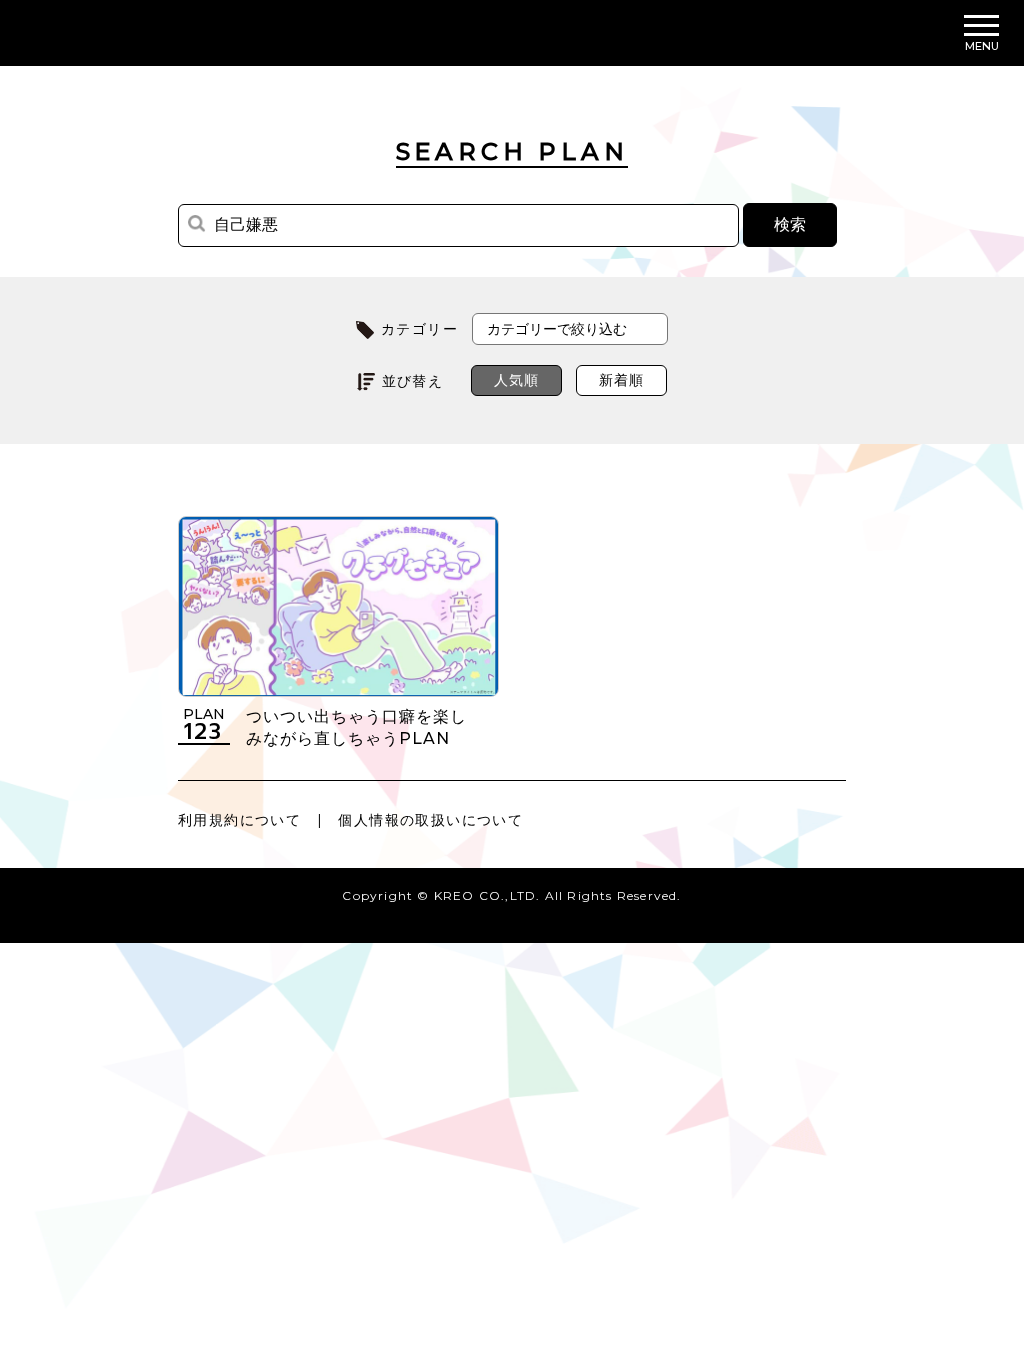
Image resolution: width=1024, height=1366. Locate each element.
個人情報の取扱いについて (430, 820)
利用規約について (239, 820)
